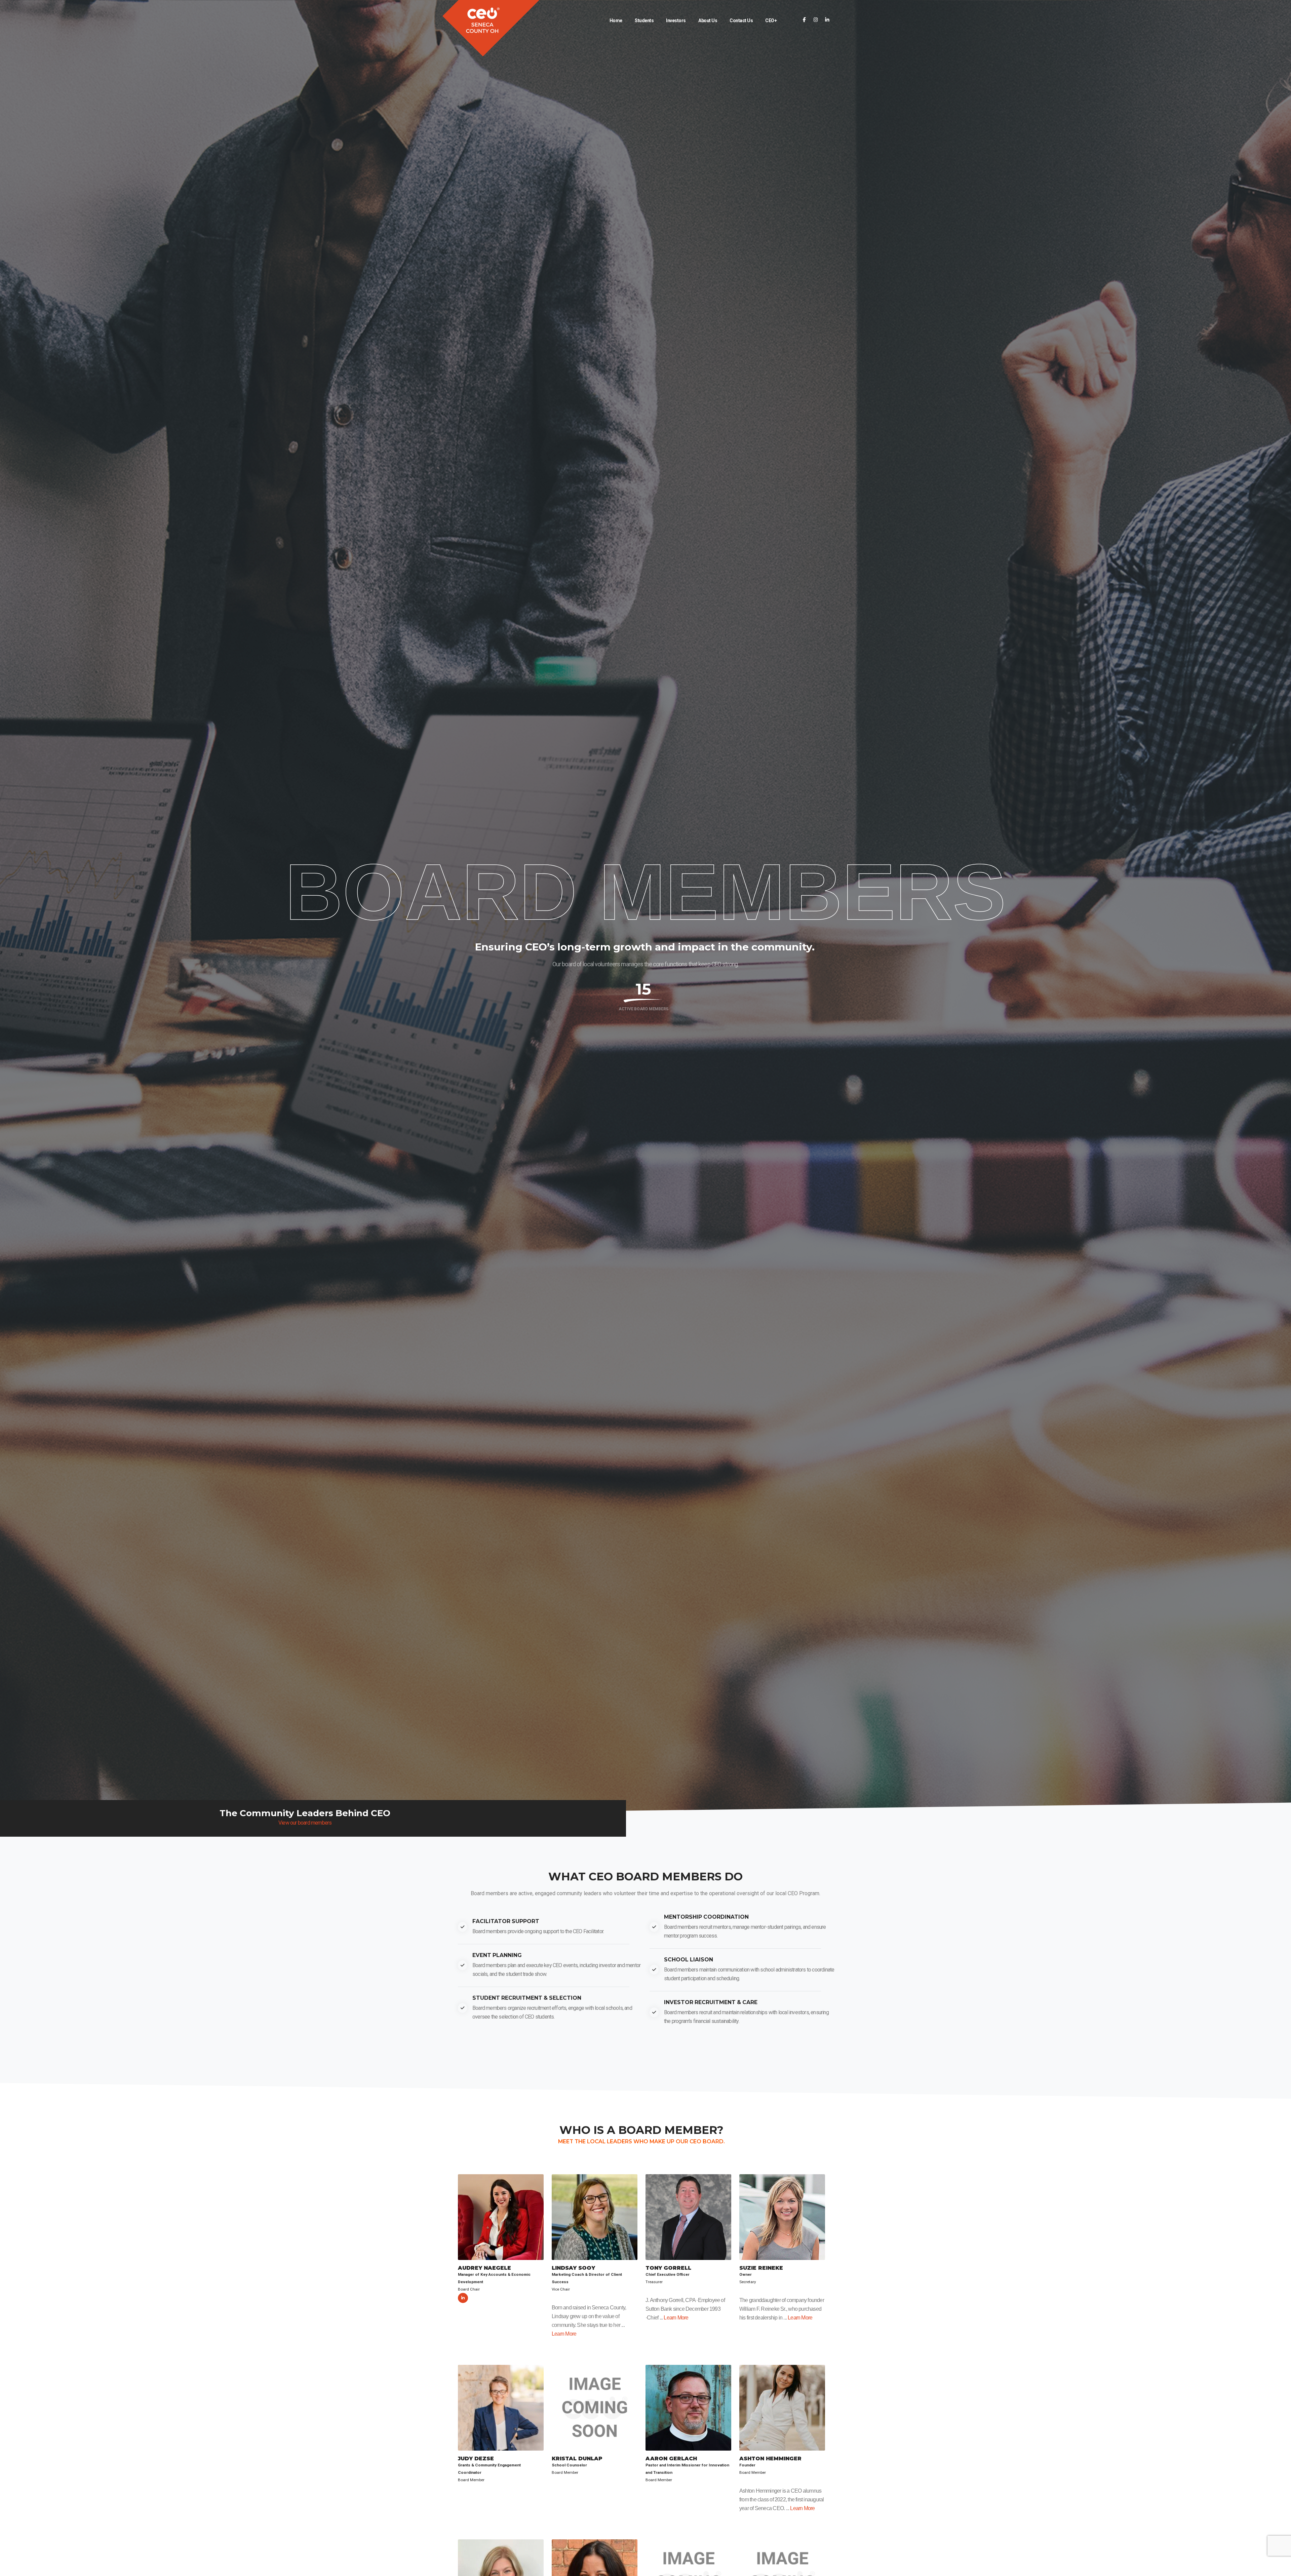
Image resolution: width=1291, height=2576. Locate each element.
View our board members (305, 1823)
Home (616, 21)
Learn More (564, 2334)
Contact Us (741, 21)
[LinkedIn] (827, 20)
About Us (708, 21)
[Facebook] (804, 20)
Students (644, 21)
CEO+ (771, 21)
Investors (676, 21)
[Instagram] (816, 20)
